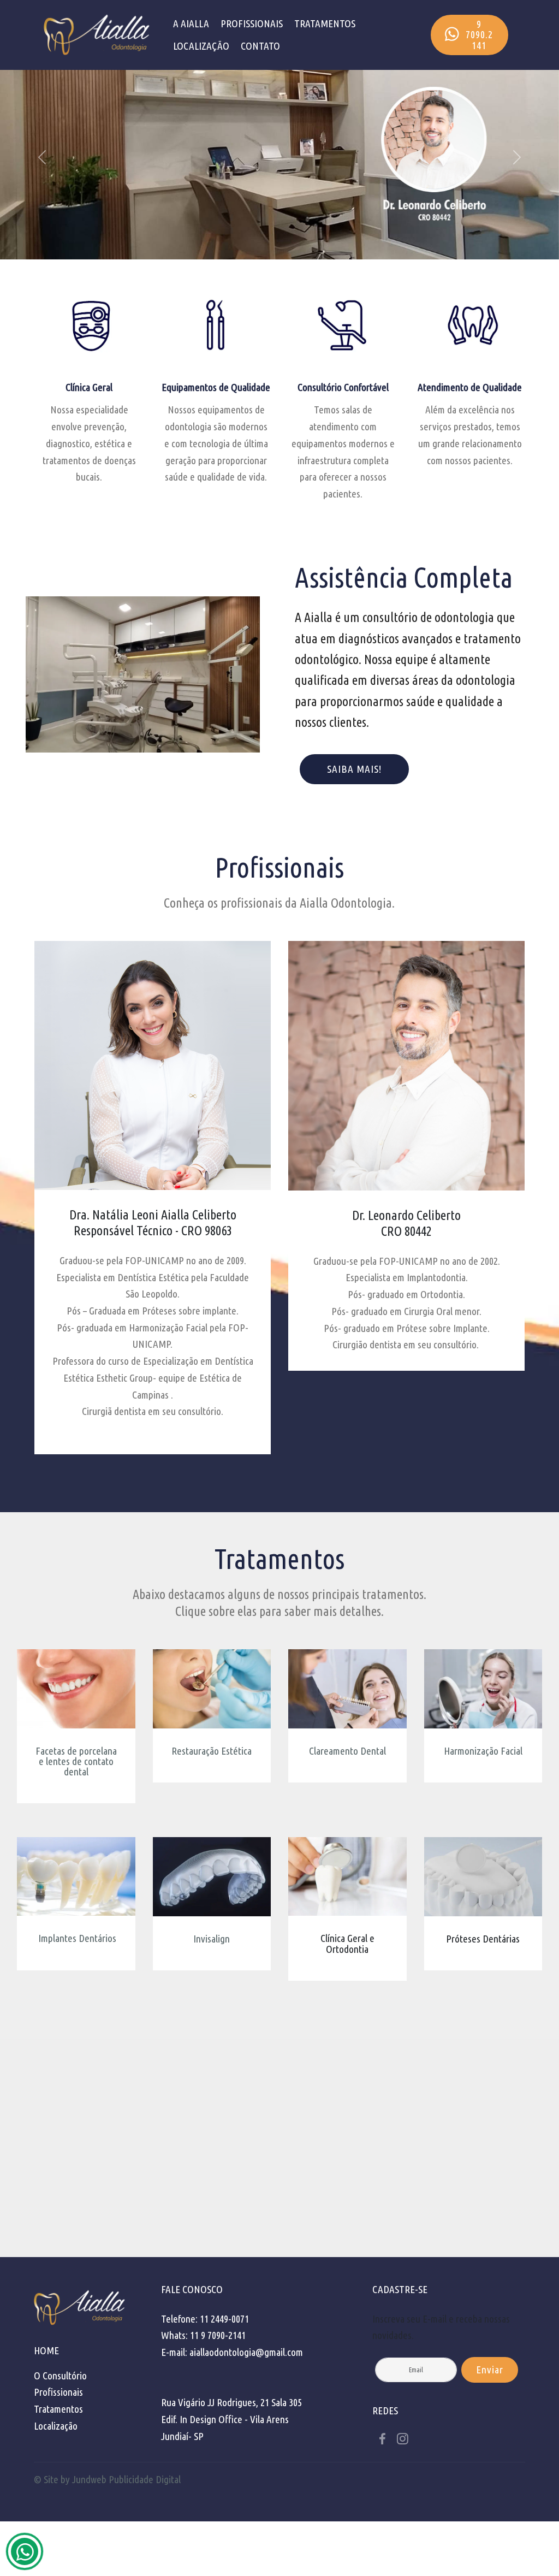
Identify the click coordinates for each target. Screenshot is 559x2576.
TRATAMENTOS (325, 23)
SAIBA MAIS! (354, 768)
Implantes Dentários (76, 1938)
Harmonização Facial (483, 1750)
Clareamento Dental (347, 1750)
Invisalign (212, 1938)
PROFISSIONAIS (252, 23)
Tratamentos (58, 2408)
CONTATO (260, 46)
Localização (56, 2425)
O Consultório (60, 2375)
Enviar (490, 2369)
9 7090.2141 (479, 34)
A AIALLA (191, 23)
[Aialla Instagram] (403, 2441)
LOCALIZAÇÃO (201, 46)
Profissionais (58, 2392)
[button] (42, 157)
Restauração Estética (212, 1750)
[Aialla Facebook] (382, 2441)
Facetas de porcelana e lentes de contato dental (76, 1761)
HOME (46, 2350)
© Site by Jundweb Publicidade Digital (107, 2479)
